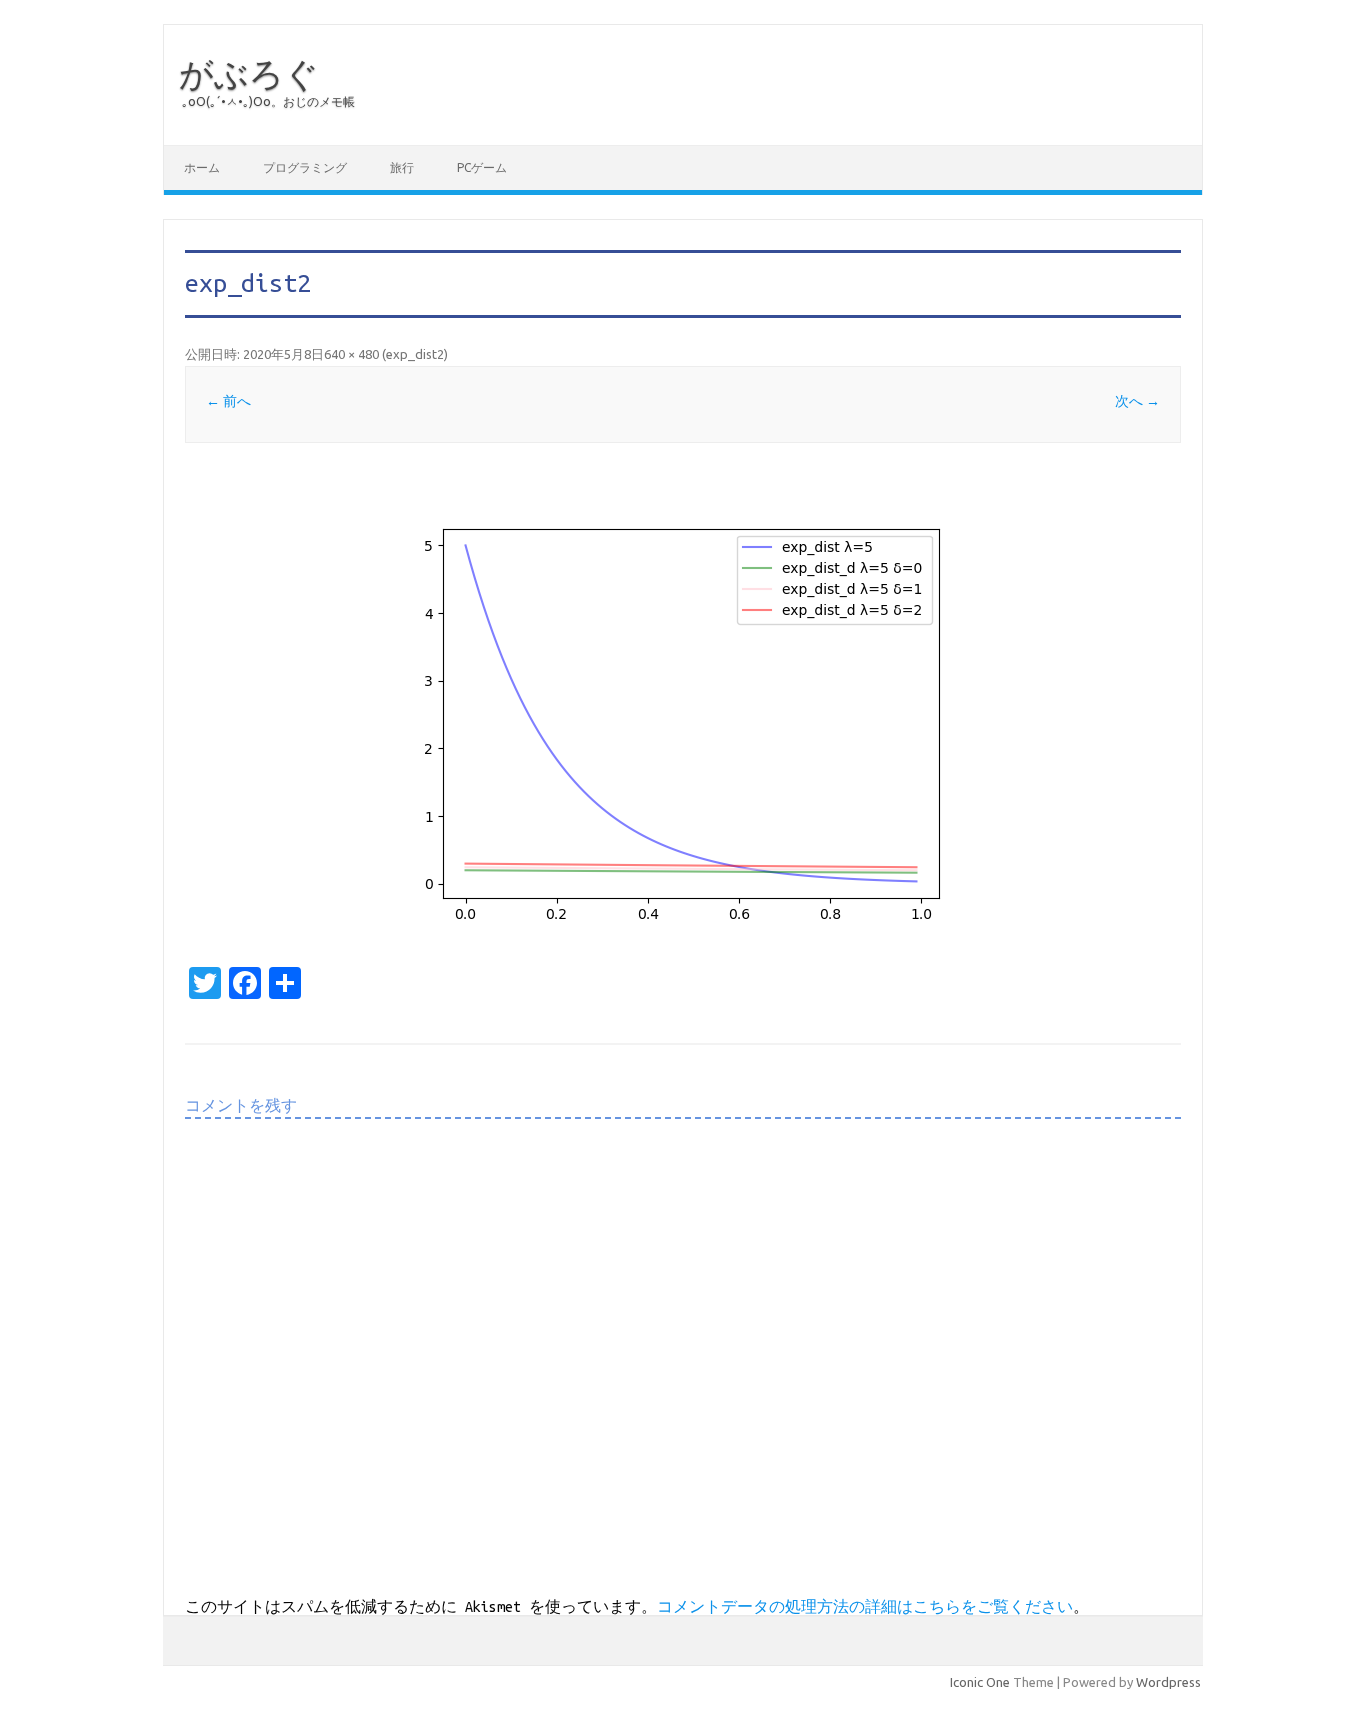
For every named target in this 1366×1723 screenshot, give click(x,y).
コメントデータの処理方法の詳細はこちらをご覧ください (865, 1607)
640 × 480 (351, 354)
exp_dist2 (415, 354)
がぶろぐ (249, 73)
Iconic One (980, 1682)
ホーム (202, 167)
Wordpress (1168, 1682)
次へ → (1137, 401)
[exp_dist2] (683, 711)
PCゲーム (482, 167)
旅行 (402, 167)
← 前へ (228, 401)
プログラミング (305, 167)
